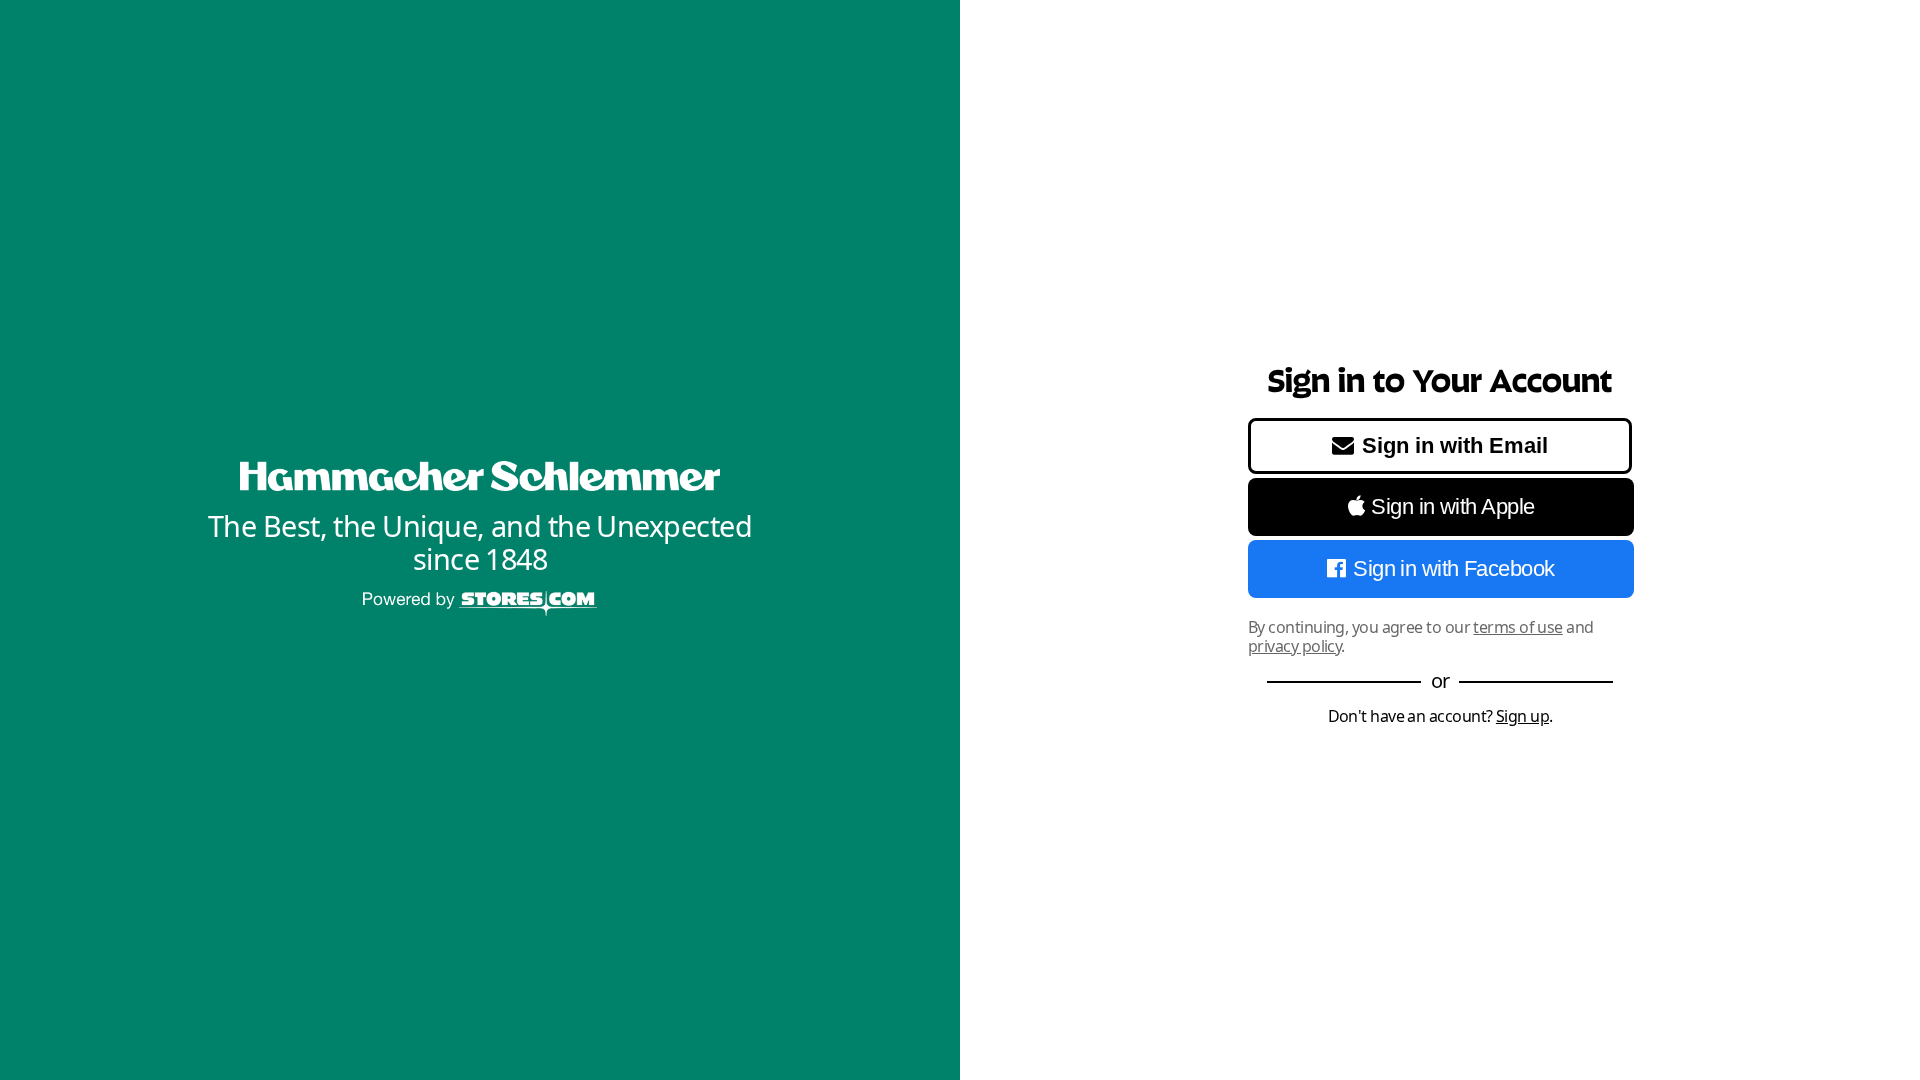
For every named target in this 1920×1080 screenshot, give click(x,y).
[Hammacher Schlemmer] (480, 476)
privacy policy (1294, 646)
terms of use (1517, 627)
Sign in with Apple (1452, 506)
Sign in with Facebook (1453, 568)
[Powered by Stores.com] (480, 605)
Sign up (1522, 716)
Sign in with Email (1455, 445)
